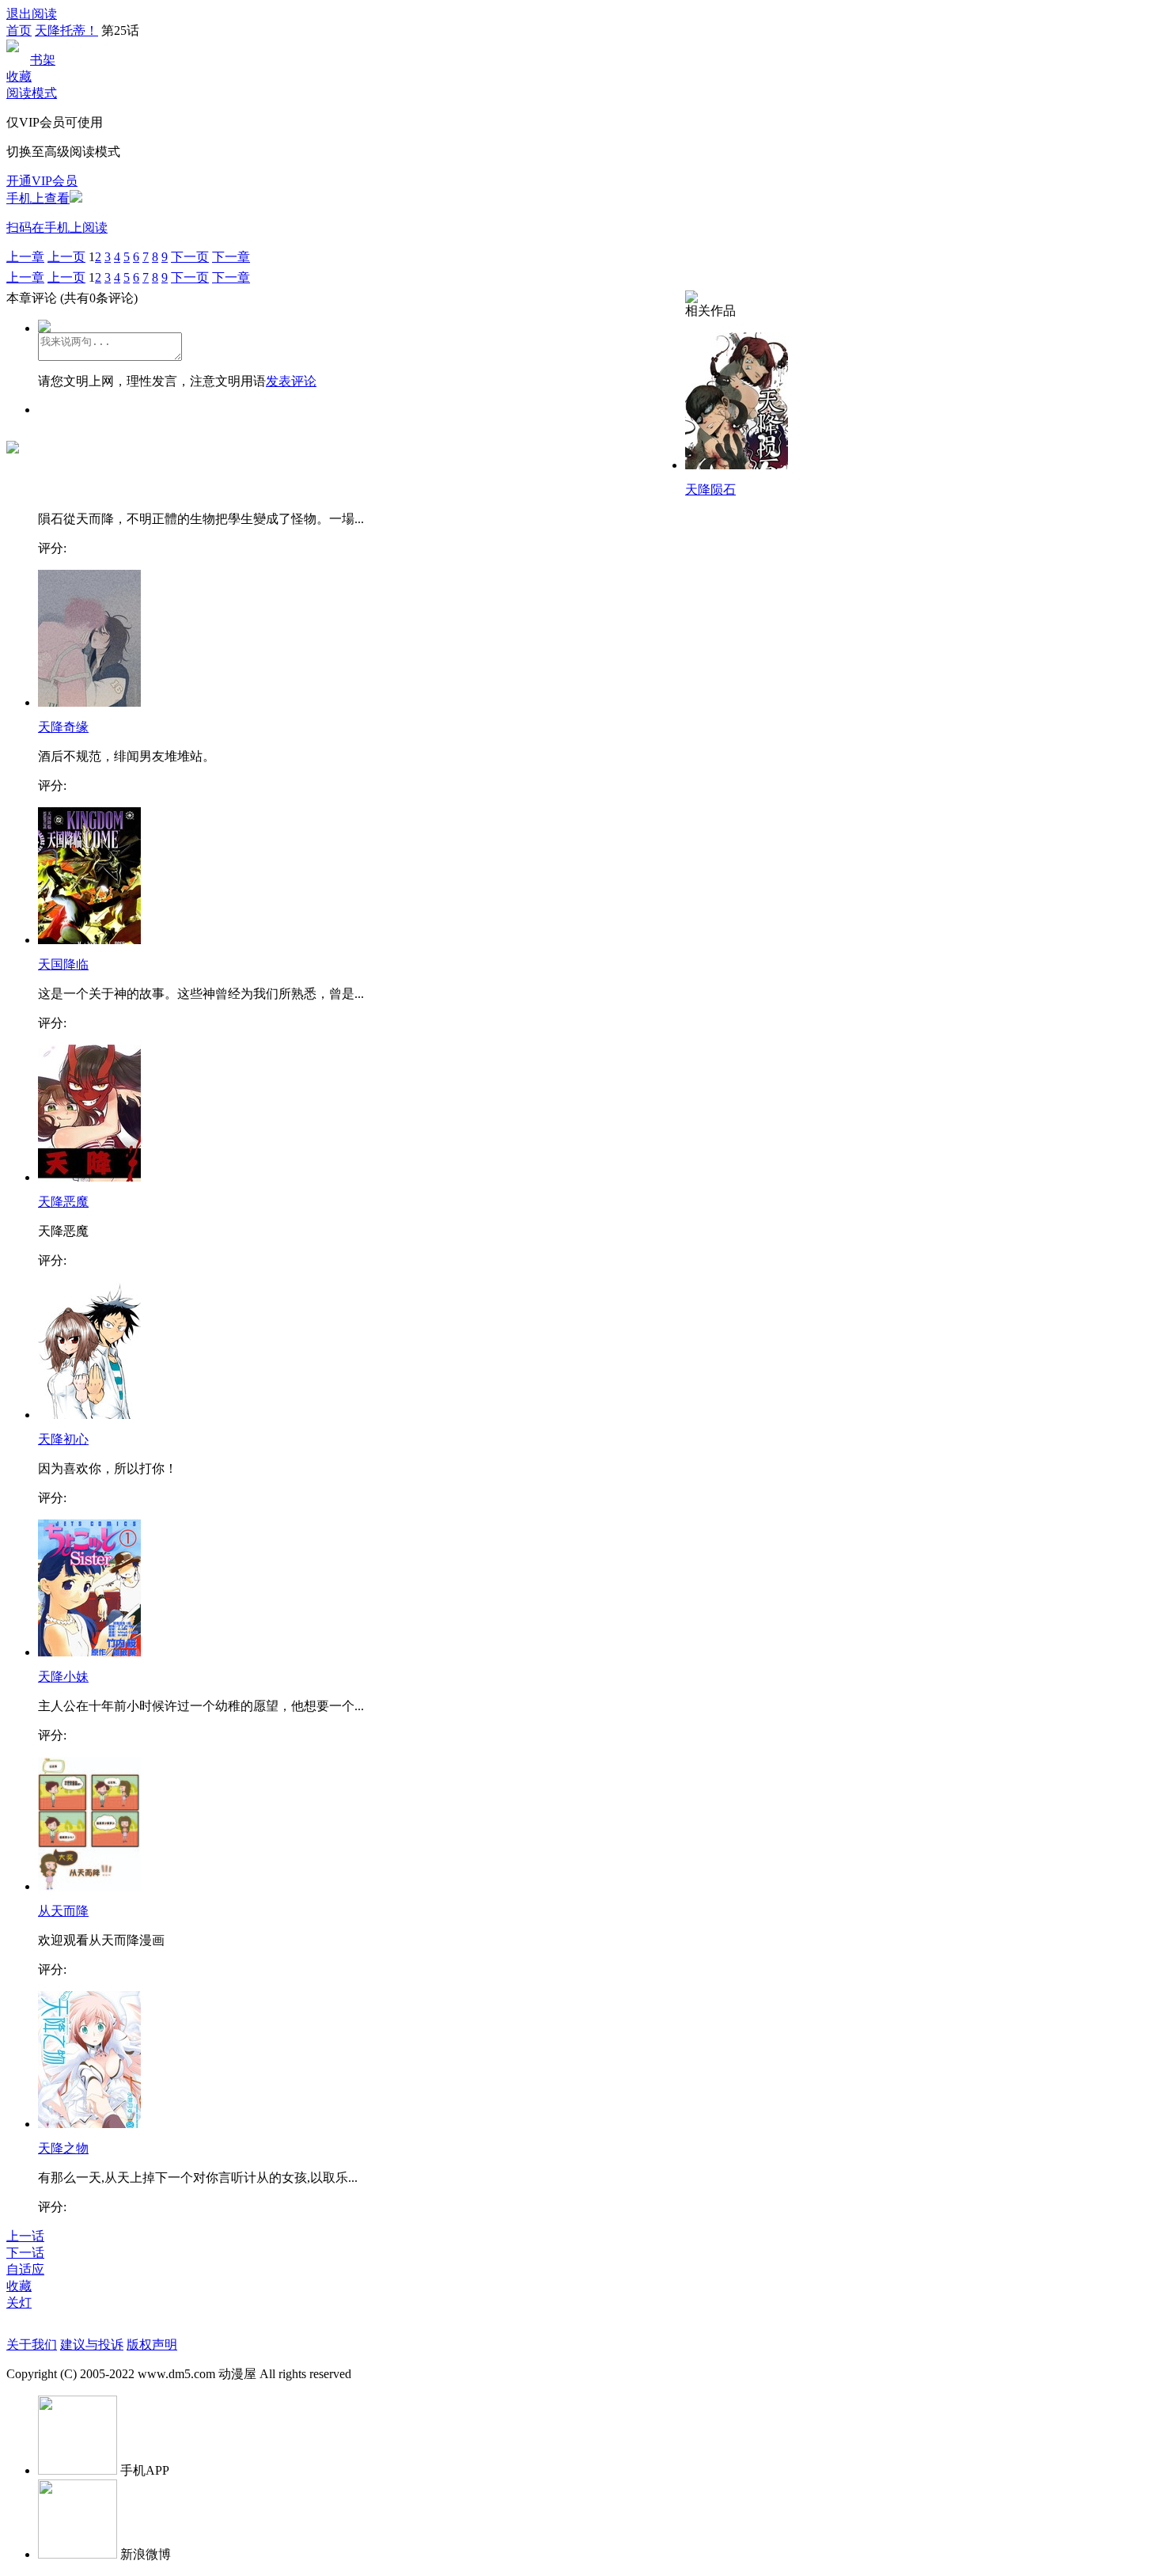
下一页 (190, 257)
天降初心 (63, 1439)
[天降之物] (89, 2124)
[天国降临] (89, 940)
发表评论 (291, 381)
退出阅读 (32, 14)
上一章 (25, 257)
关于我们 (32, 2345)
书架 (43, 60)
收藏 (19, 76)
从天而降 (63, 1911)
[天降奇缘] (89, 702)
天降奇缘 (63, 727)
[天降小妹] (89, 1652)
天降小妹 (63, 1677)
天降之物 (63, 2148)
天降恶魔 (63, 1202)
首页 (19, 30)
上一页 (66, 257)
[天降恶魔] (89, 1177)
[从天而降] (89, 1886)
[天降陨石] (737, 465)
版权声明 (152, 2345)
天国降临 (63, 964)
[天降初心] (89, 1415)
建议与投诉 (92, 2345)
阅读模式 (32, 93)
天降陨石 (710, 489)
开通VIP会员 (42, 181)
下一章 (231, 257)
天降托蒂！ (66, 30)
